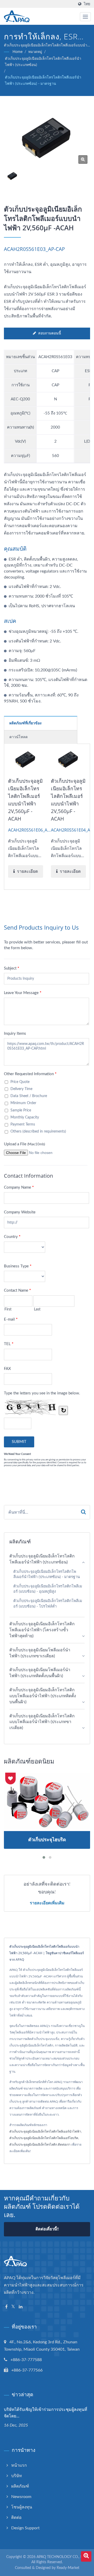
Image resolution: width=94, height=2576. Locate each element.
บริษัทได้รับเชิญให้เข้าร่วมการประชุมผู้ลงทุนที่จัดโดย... (46, 2413)
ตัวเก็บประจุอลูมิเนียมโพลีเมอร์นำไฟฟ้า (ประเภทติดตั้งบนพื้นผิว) (40, 1673)
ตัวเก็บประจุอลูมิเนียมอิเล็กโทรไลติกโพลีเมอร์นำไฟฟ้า (45, 2132)
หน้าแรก (19, 2465)
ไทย (87, 4)
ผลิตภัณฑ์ (20, 2486)
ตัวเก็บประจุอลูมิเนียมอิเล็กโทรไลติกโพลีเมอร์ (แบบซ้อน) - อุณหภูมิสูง (48, 1589)
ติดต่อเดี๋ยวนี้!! (47, 2229)
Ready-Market (68, 2568)
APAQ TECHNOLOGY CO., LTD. (62, 2557)
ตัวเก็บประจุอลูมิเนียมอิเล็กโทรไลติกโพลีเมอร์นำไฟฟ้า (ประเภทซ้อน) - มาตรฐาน (43, 81)
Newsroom (21, 2497)
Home (17, 52)
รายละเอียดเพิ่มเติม (47, 1903)
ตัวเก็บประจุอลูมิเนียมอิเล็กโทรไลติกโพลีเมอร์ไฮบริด (44, 2138)
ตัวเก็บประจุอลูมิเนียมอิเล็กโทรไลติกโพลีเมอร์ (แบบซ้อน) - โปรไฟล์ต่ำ (48, 1604)
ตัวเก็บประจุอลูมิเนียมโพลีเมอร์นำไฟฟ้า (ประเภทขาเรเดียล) (40, 1653)
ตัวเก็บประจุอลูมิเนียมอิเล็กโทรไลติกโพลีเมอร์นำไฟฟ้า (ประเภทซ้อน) (43, 62)
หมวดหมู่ (35, 52)
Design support (25, 2528)
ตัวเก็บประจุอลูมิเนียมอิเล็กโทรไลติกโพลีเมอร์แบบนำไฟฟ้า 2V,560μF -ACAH (25, 800)
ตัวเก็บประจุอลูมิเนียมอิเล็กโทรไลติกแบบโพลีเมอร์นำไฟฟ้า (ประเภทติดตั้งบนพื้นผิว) (43, 1696)
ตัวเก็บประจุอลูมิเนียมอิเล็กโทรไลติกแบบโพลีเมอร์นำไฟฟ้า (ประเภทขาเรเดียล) (42, 1722)
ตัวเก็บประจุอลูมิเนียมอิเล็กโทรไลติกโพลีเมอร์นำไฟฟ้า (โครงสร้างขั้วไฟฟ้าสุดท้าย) (42, 1630)
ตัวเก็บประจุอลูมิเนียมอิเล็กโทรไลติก (33, 2145)
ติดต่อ (16, 2518)
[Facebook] (6, 2307)
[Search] (83, 1512)
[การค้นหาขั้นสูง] (86, 2556)
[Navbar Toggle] (85, 17)
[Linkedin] (21, 2307)
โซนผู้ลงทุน (22, 2507)
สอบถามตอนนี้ (50, 333)
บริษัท (17, 2476)
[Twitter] (13, 2307)
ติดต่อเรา (64, 2145)
